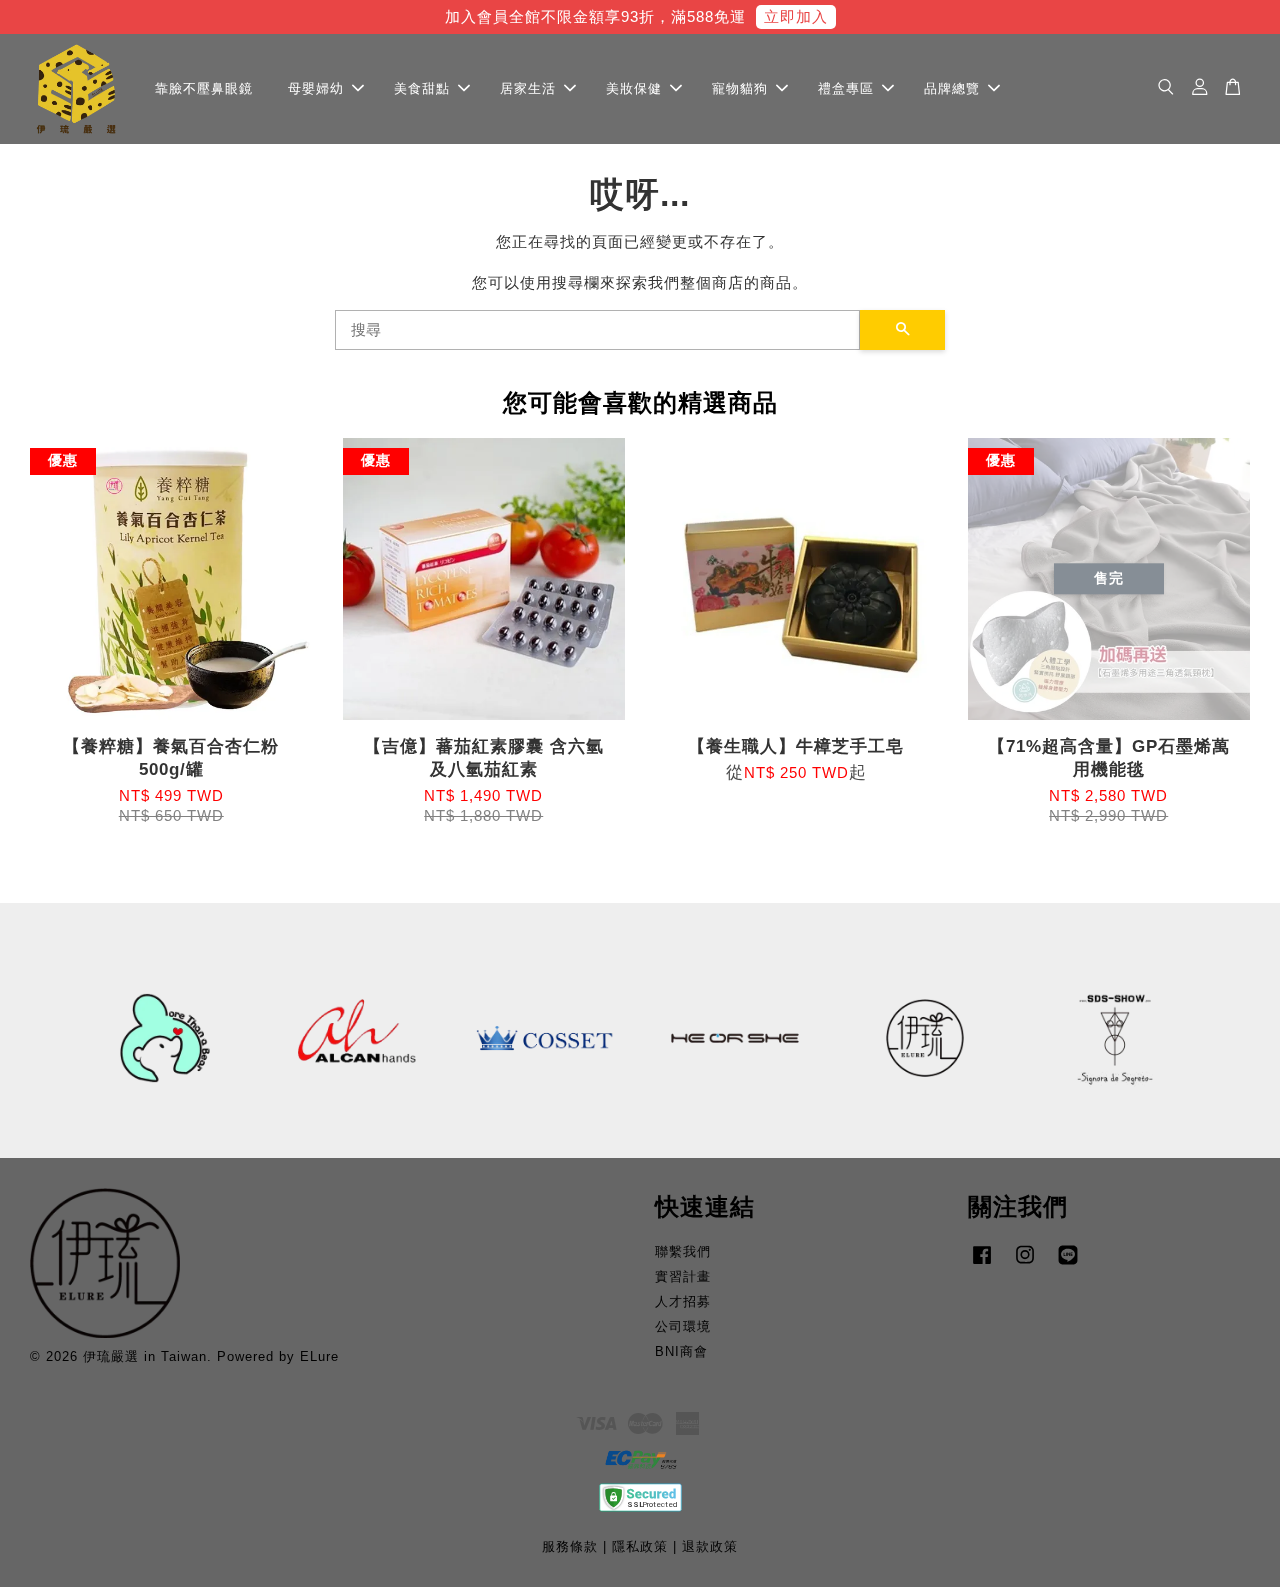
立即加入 (796, 16)
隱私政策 (640, 1546)
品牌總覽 (952, 87)
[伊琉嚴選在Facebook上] (982, 1264)
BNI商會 (681, 1351)
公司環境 (683, 1326)
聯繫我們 (683, 1251)
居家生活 (528, 87)
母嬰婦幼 (316, 87)
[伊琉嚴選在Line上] (1068, 1264)
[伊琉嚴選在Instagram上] (1025, 1264)
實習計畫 (683, 1276)
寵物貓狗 (740, 87)
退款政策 (710, 1546)
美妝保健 (634, 87)
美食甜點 (422, 87)
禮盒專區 (846, 87)
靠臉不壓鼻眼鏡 (204, 87)
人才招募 (683, 1301)
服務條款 (570, 1546)
